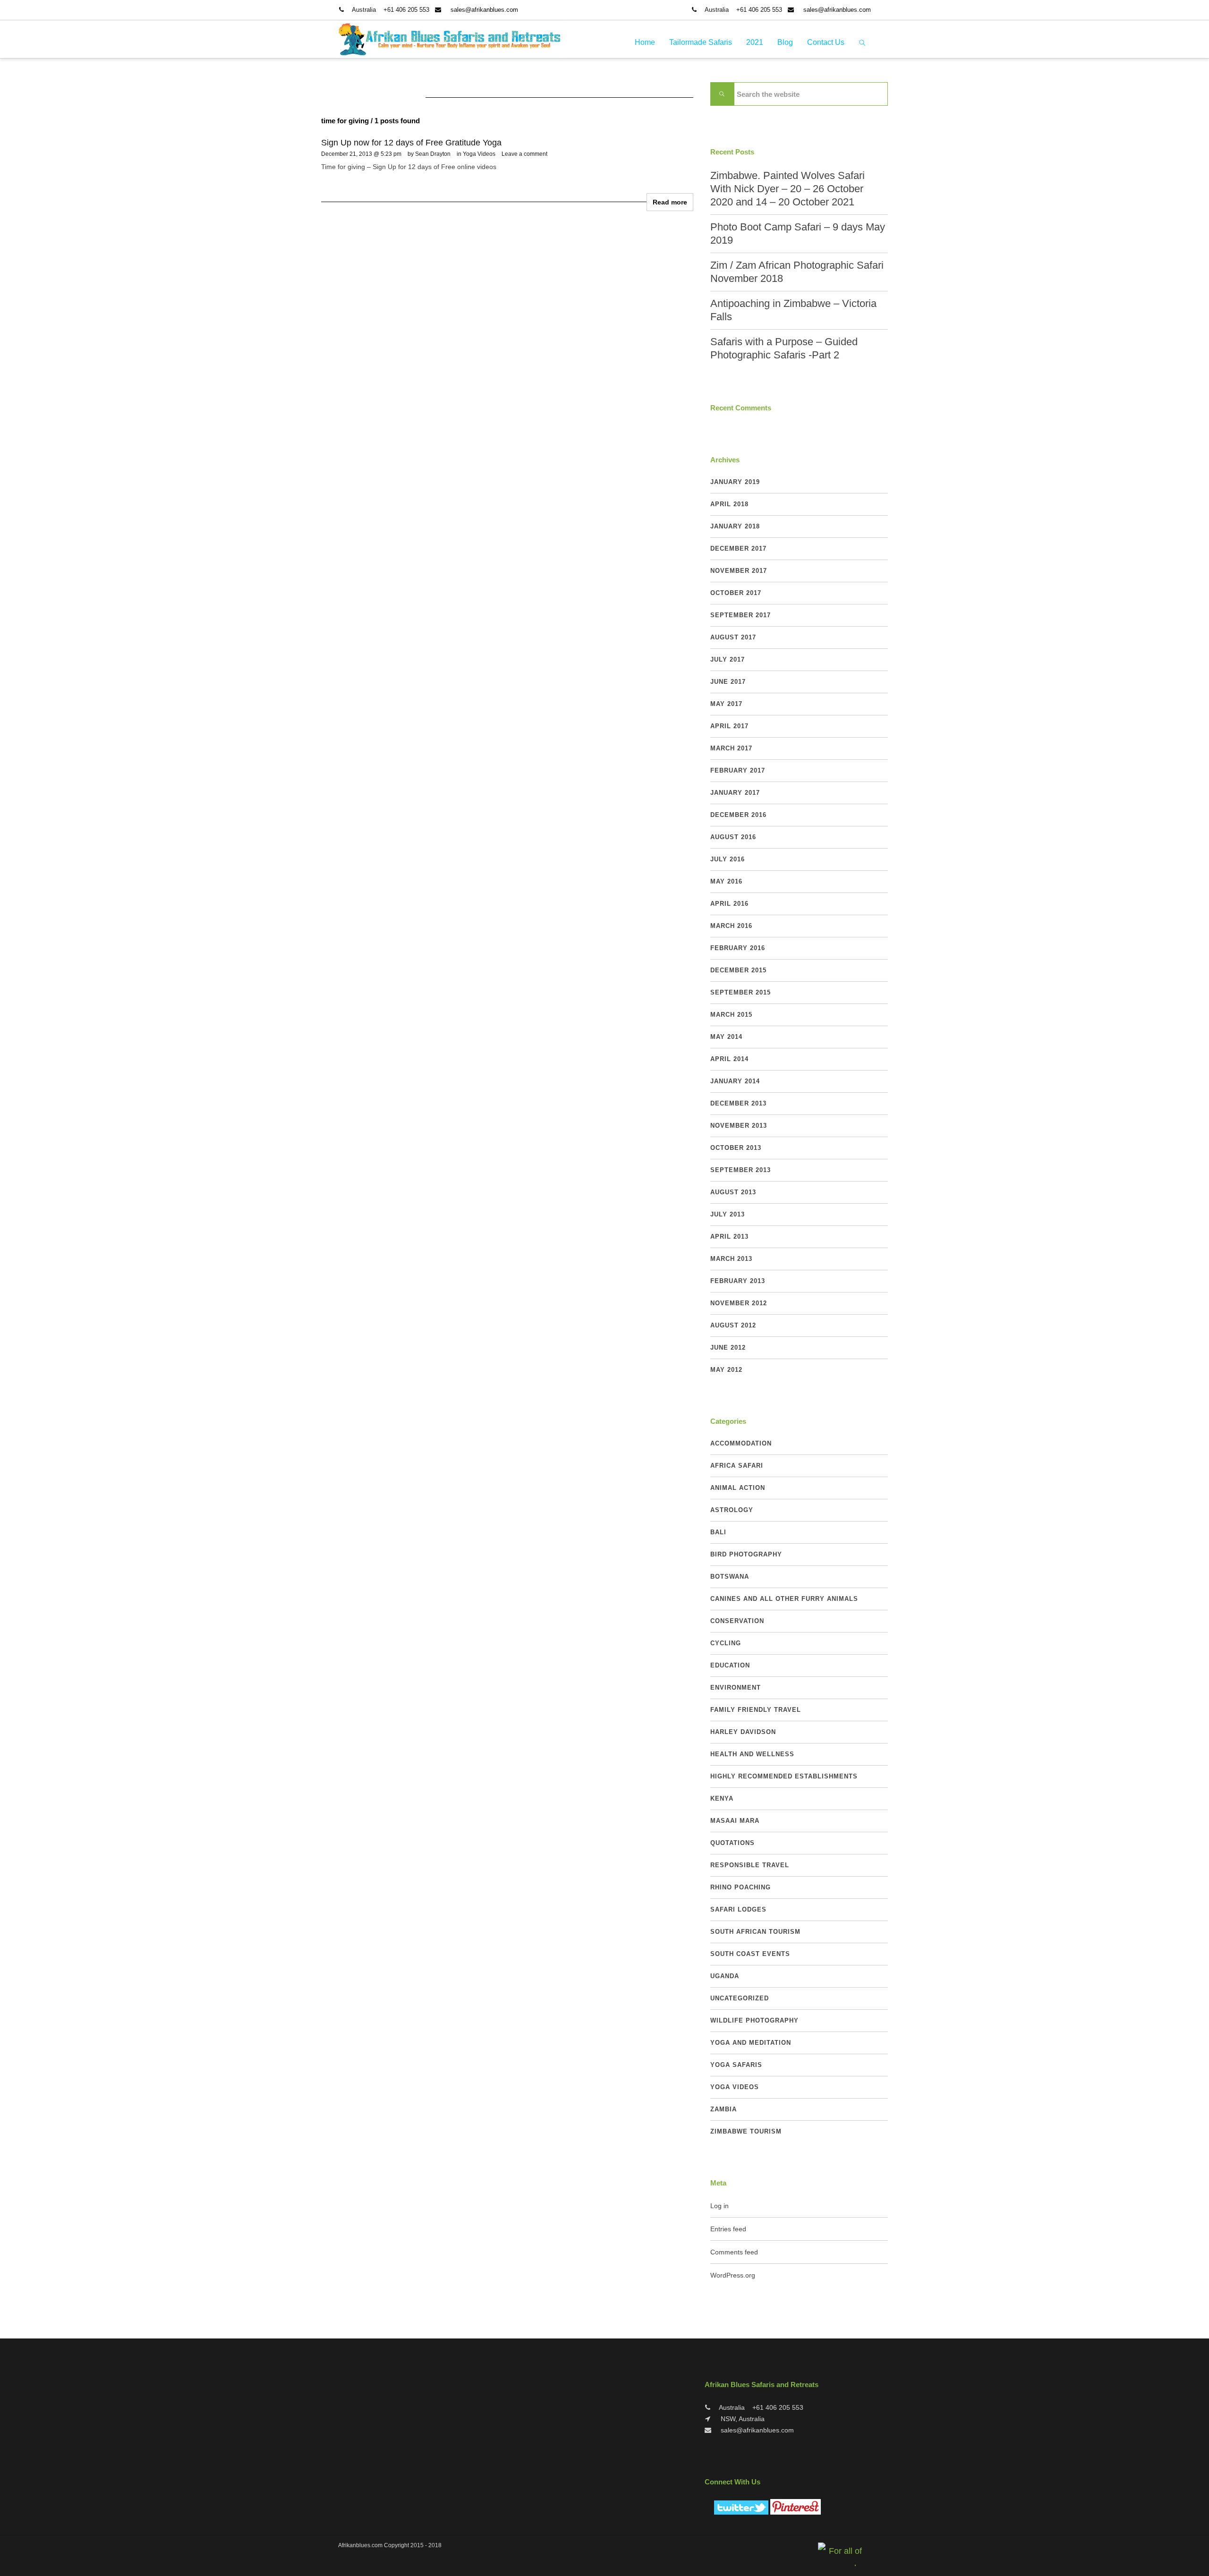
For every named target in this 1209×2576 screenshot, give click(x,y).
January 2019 (735, 482)
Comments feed (734, 2252)
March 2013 (731, 1259)
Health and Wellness (752, 1754)
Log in (719, 2206)
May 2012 (726, 1370)
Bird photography (746, 1554)
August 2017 (733, 637)
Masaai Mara (735, 1821)
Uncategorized (740, 1998)
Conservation (737, 1621)
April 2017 (729, 726)
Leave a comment (524, 154)
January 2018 (735, 526)
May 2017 (726, 704)
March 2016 (731, 926)
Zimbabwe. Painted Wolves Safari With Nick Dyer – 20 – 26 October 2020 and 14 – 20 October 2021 (788, 189)
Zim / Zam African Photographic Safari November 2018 (797, 272)
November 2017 (739, 571)
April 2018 (729, 504)
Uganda (725, 1976)
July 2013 (728, 1214)
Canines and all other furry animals (784, 1599)
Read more (670, 202)
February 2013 (738, 1281)
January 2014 (735, 1081)
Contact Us (826, 42)
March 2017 (731, 748)
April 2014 (729, 1059)
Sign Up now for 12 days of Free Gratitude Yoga (411, 143)
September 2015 (741, 992)
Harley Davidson (743, 1732)
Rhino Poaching (741, 1887)
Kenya (722, 1798)
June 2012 (728, 1348)
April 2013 (729, 1237)
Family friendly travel (756, 1710)
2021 (755, 42)
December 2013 (738, 1103)
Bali (718, 1532)
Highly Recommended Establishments (784, 1776)
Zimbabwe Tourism (746, 2131)
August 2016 (733, 837)
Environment (736, 1688)
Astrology (732, 1510)
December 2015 (738, 970)
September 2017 (741, 615)
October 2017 (736, 593)
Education (730, 1665)
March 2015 (731, 1015)
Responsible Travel (750, 1865)
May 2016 (726, 881)
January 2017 (735, 793)
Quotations (732, 1843)
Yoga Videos (479, 154)
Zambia (724, 2109)
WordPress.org (733, 2275)
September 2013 (741, 1170)
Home (645, 42)
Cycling (726, 1643)
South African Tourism (755, 1932)
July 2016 (728, 859)
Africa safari (737, 1466)
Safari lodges (738, 1909)
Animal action (738, 1488)
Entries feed (728, 2229)
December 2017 (738, 548)
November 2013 (739, 1126)
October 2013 (736, 1148)
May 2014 (726, 1037)
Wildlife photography (754, 2020)
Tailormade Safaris (701, 42)
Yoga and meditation (751, 2043)
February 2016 (738, 948)
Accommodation (741, 1443)
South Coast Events (750, 1954)
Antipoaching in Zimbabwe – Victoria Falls (793, 310)
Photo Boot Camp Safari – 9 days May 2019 (798, 234)
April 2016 (729, 904)
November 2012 (739, 1303)
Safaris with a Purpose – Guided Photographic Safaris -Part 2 (784, 348)
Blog (785, 42)
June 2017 (728, 682)
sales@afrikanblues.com (484, 10)
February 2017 (738, 770)
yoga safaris (736, 2065)
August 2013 (733, 1192)
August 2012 (733, 1325)
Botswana (730, 1577)
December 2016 (738, 815)
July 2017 (728, 659)
